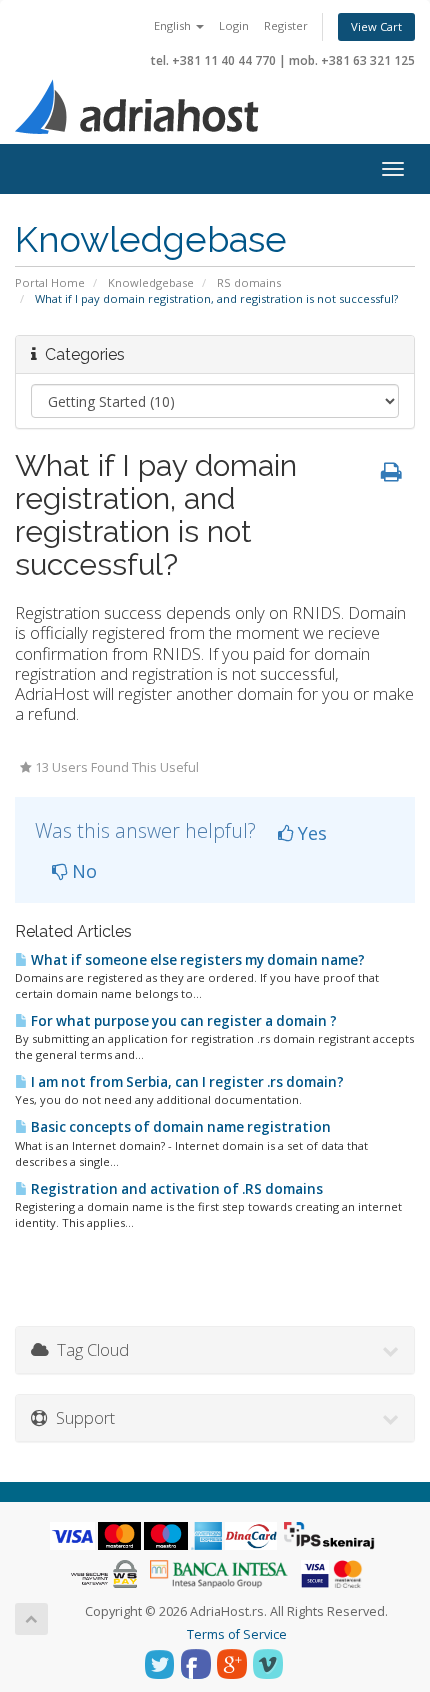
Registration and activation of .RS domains (175, 1189)
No (82, 871)
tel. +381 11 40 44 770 (213, 60)
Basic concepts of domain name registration (179, 1127)
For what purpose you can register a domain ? (182, 1021)
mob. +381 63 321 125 (352, 60)
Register (286, 25)
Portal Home (50, 282)
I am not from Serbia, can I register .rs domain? (186, 1082)
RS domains (249, 282)
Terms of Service (237, 1634)
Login (234, 25)
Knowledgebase (151, 282)
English (174, 25)
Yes (310, 833)
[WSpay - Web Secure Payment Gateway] (104, 1572)
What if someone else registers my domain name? (196, 960)
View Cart (376, 26)
